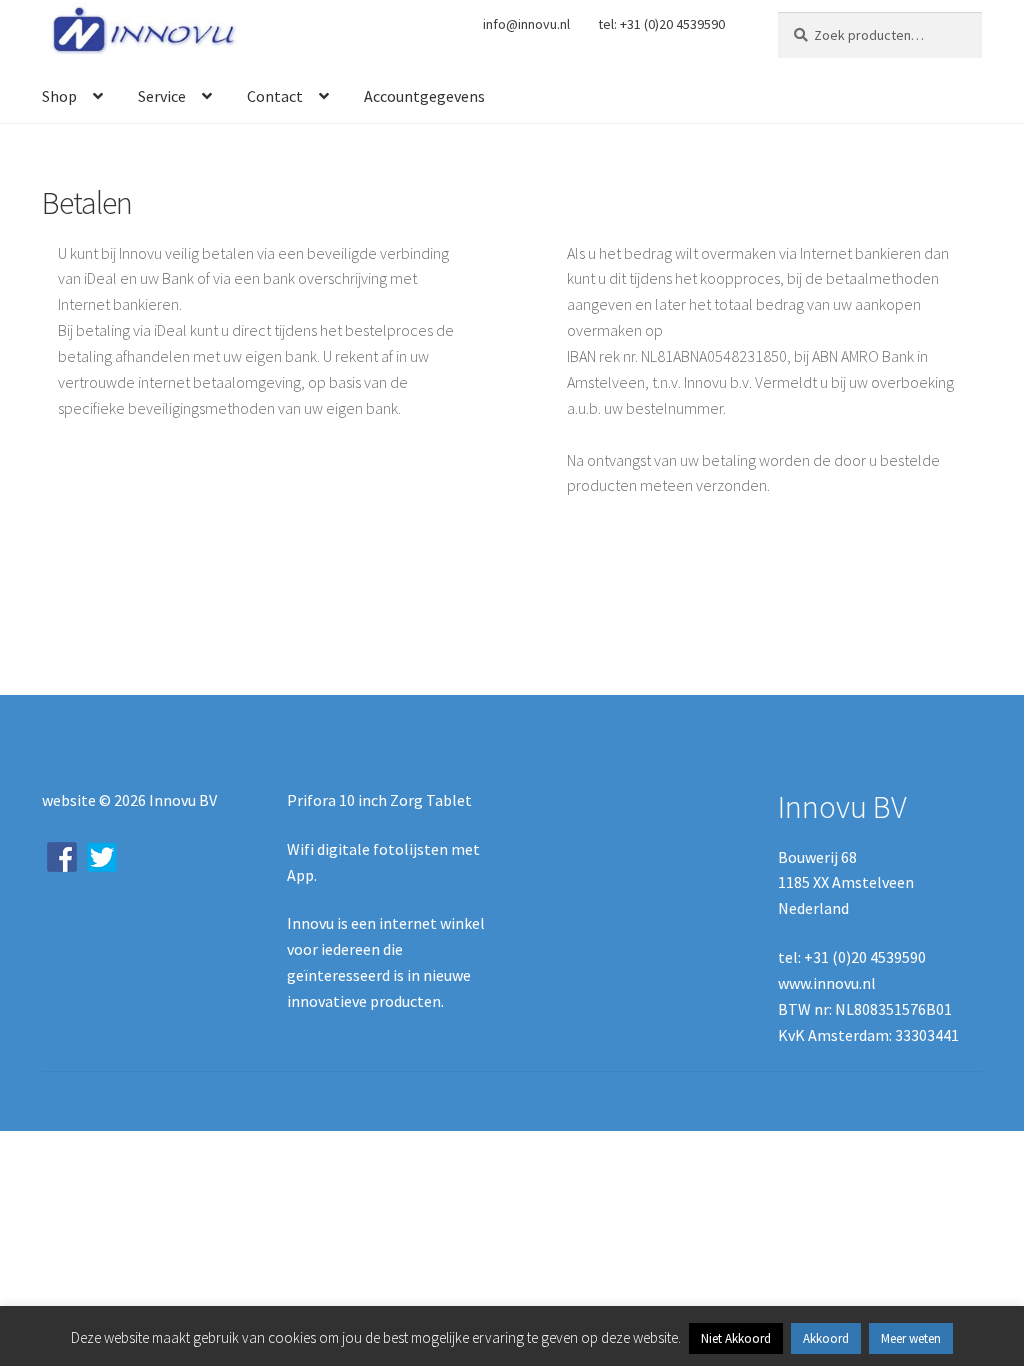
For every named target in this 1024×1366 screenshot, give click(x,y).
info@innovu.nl (526, 24)
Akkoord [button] (826, 1338)
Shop (59, 96)
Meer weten (911, 1338)
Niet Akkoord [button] (736, 1338)
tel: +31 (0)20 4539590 (661, 24)
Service (162, 96)
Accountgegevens (424, 96)
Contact (275, 96)
